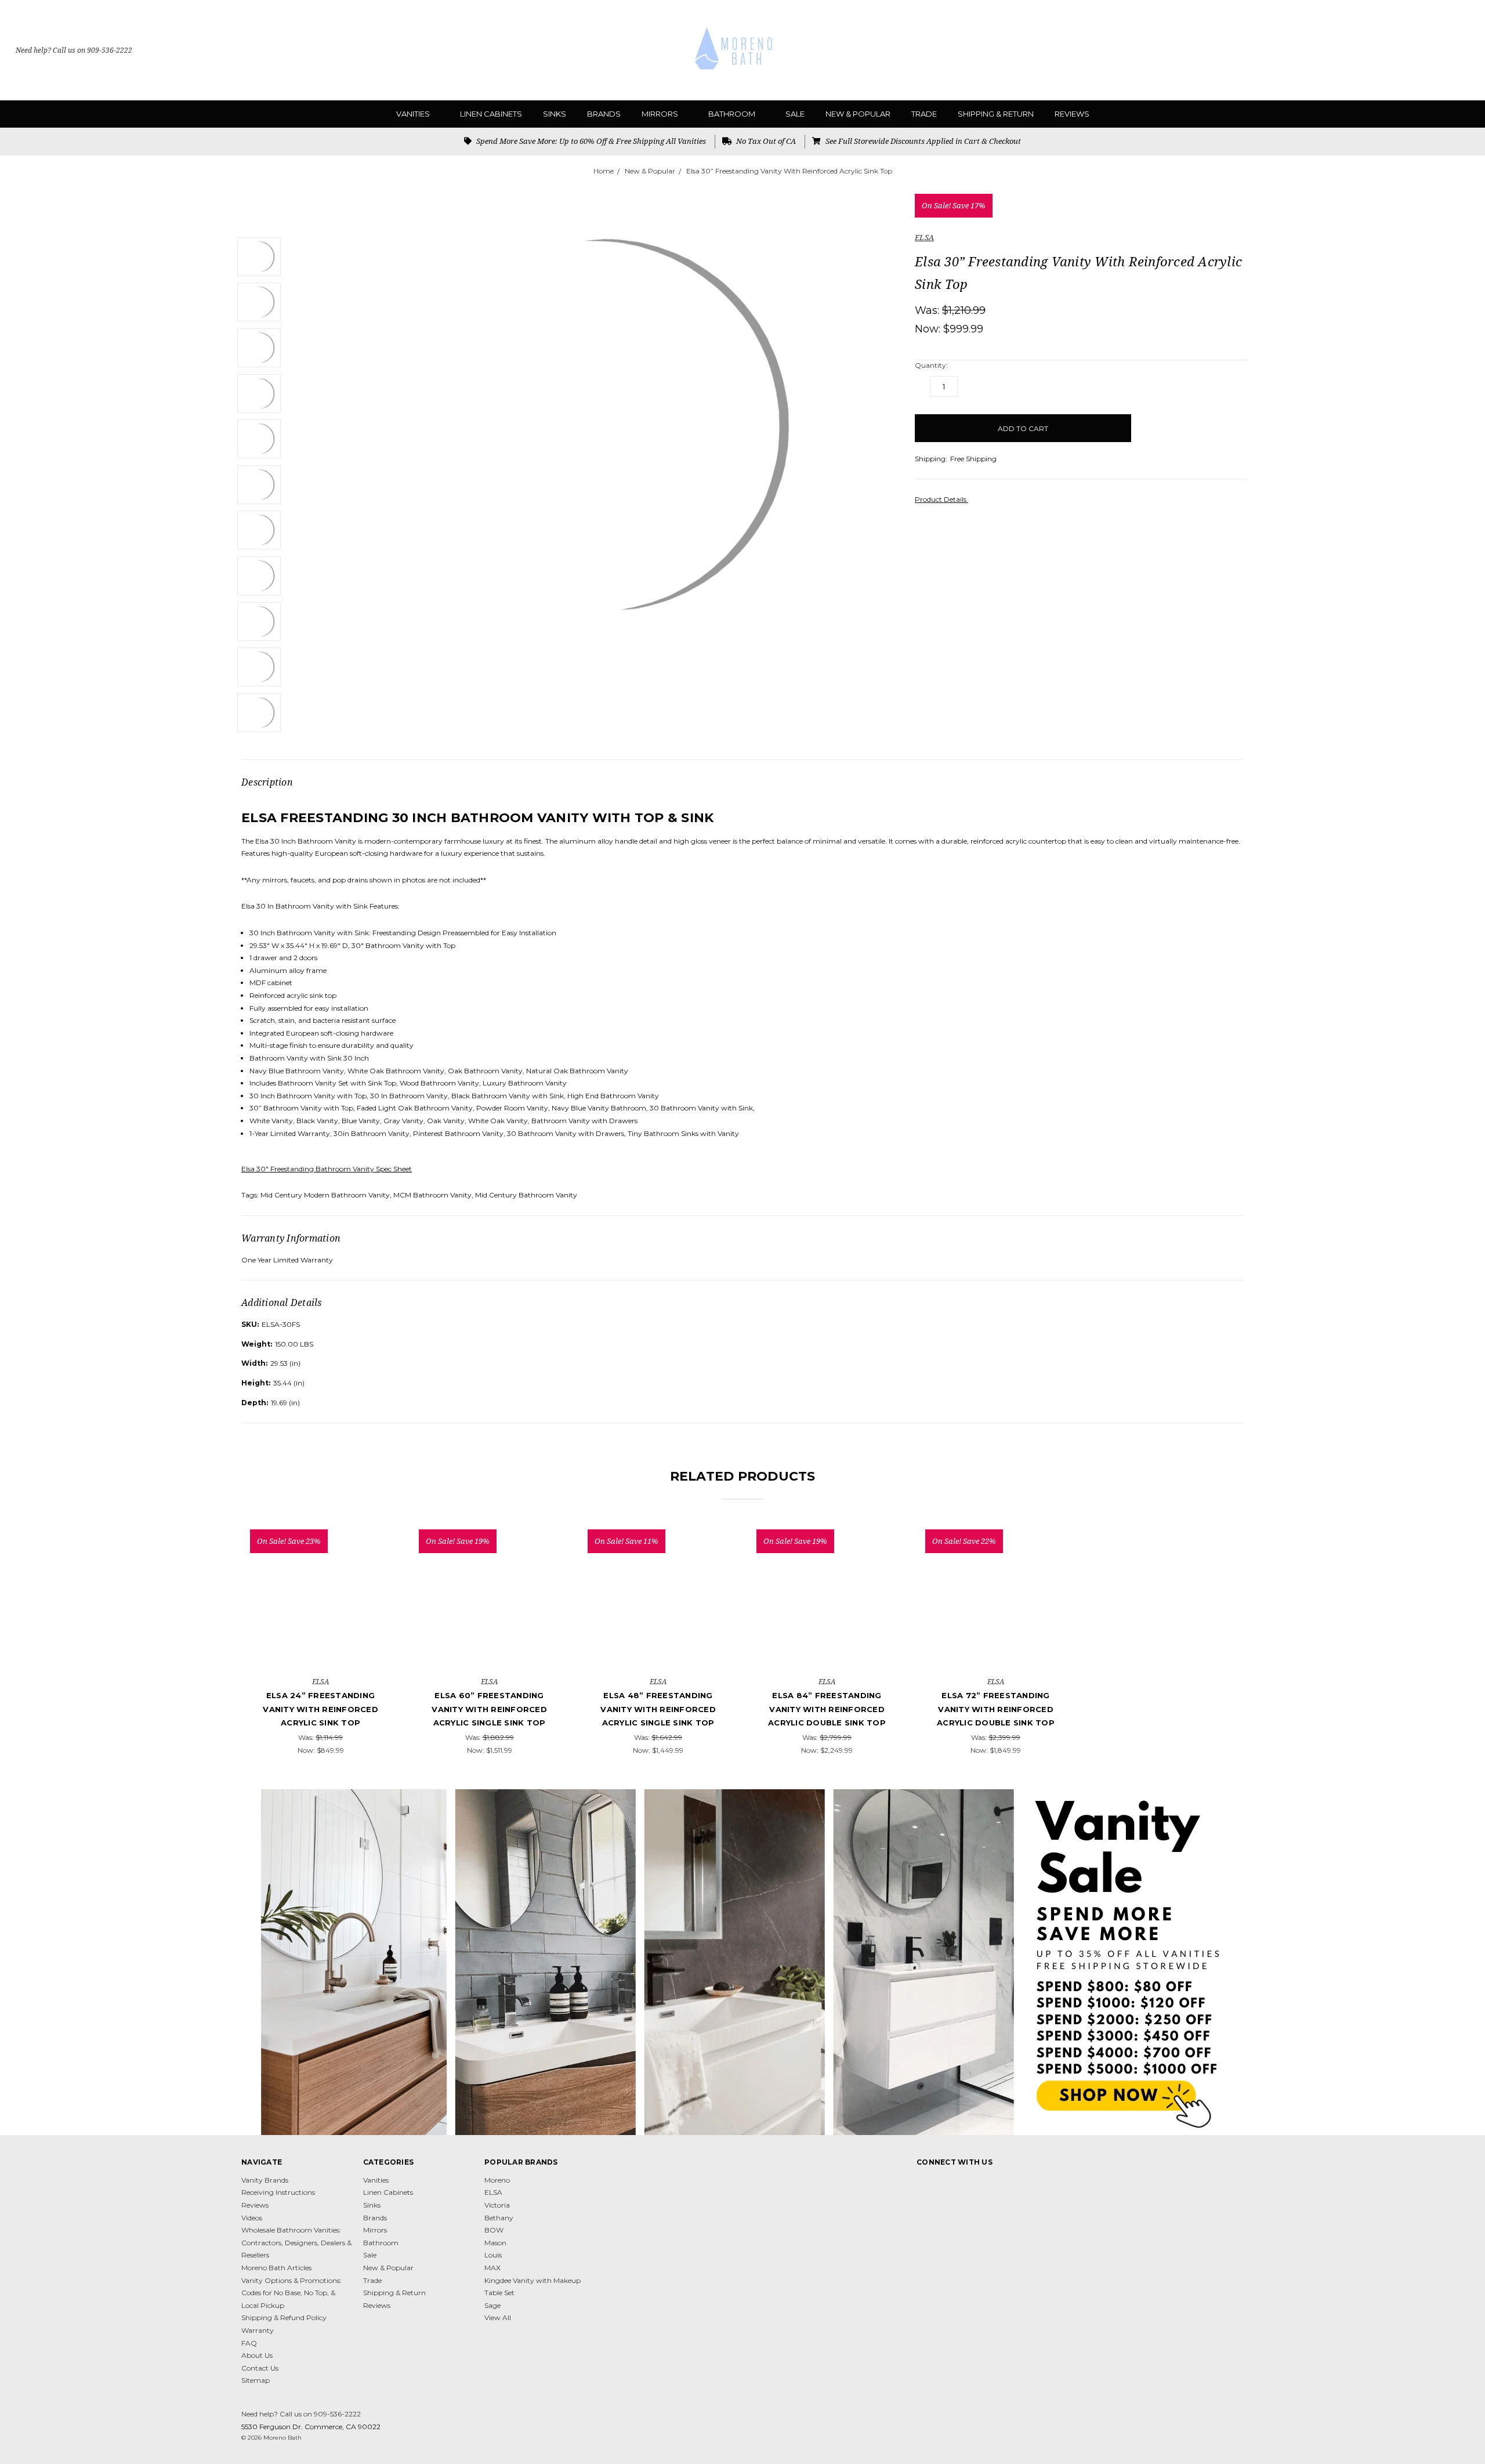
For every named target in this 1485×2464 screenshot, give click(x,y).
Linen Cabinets (491, 114)
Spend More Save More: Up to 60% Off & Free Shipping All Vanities (590, 141)
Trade (924, 114)
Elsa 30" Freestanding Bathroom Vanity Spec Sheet (327, 1169)
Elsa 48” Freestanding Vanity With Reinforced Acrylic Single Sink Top (658, 1709)
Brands (604, 114)
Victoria (497, 2205)
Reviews (1072, 114)
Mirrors (661, 114)
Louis (493, 2255)
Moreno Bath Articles (276, 2268)
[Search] (1416, 50)
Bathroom (733, 114)
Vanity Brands (265, 2180)
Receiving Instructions (278, 2192)
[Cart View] (1464, 50)
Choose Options (320, 1645)
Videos (252, 2218)
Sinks (555, 114)
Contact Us (260, 2368)
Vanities (414, 114)
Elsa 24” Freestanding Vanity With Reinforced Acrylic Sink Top (320, 1709)
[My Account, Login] (1440, 50)
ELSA (493, 2192)
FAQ (249, 2343)
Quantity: (931, 365)
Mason (495, 2243)
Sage (492, 2305)
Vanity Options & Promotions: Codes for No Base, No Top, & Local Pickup (291, 2293)
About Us (257, 2355)
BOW (494, 2230)
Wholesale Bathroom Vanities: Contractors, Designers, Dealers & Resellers (296, 2242)
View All (498, 2318)
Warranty (258, 2330)
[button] (743, 1962)
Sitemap (256, 2380)
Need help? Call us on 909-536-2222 (74, 50)
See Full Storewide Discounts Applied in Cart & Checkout (922, 141)
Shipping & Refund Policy (284, 2318)
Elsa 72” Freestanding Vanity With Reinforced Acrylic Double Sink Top (996, 1709)
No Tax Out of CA (765, 141)
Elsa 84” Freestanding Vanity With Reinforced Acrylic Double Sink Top (827, 1709)
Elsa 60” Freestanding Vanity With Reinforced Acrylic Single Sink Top (489, 1709)
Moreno (497, 2180)
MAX (492, 2268)
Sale (795, 114)
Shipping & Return (996, 114)
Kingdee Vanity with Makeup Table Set (533, 2287)
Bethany (499, 2218)
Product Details (941, 499)
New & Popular (858, 114)
